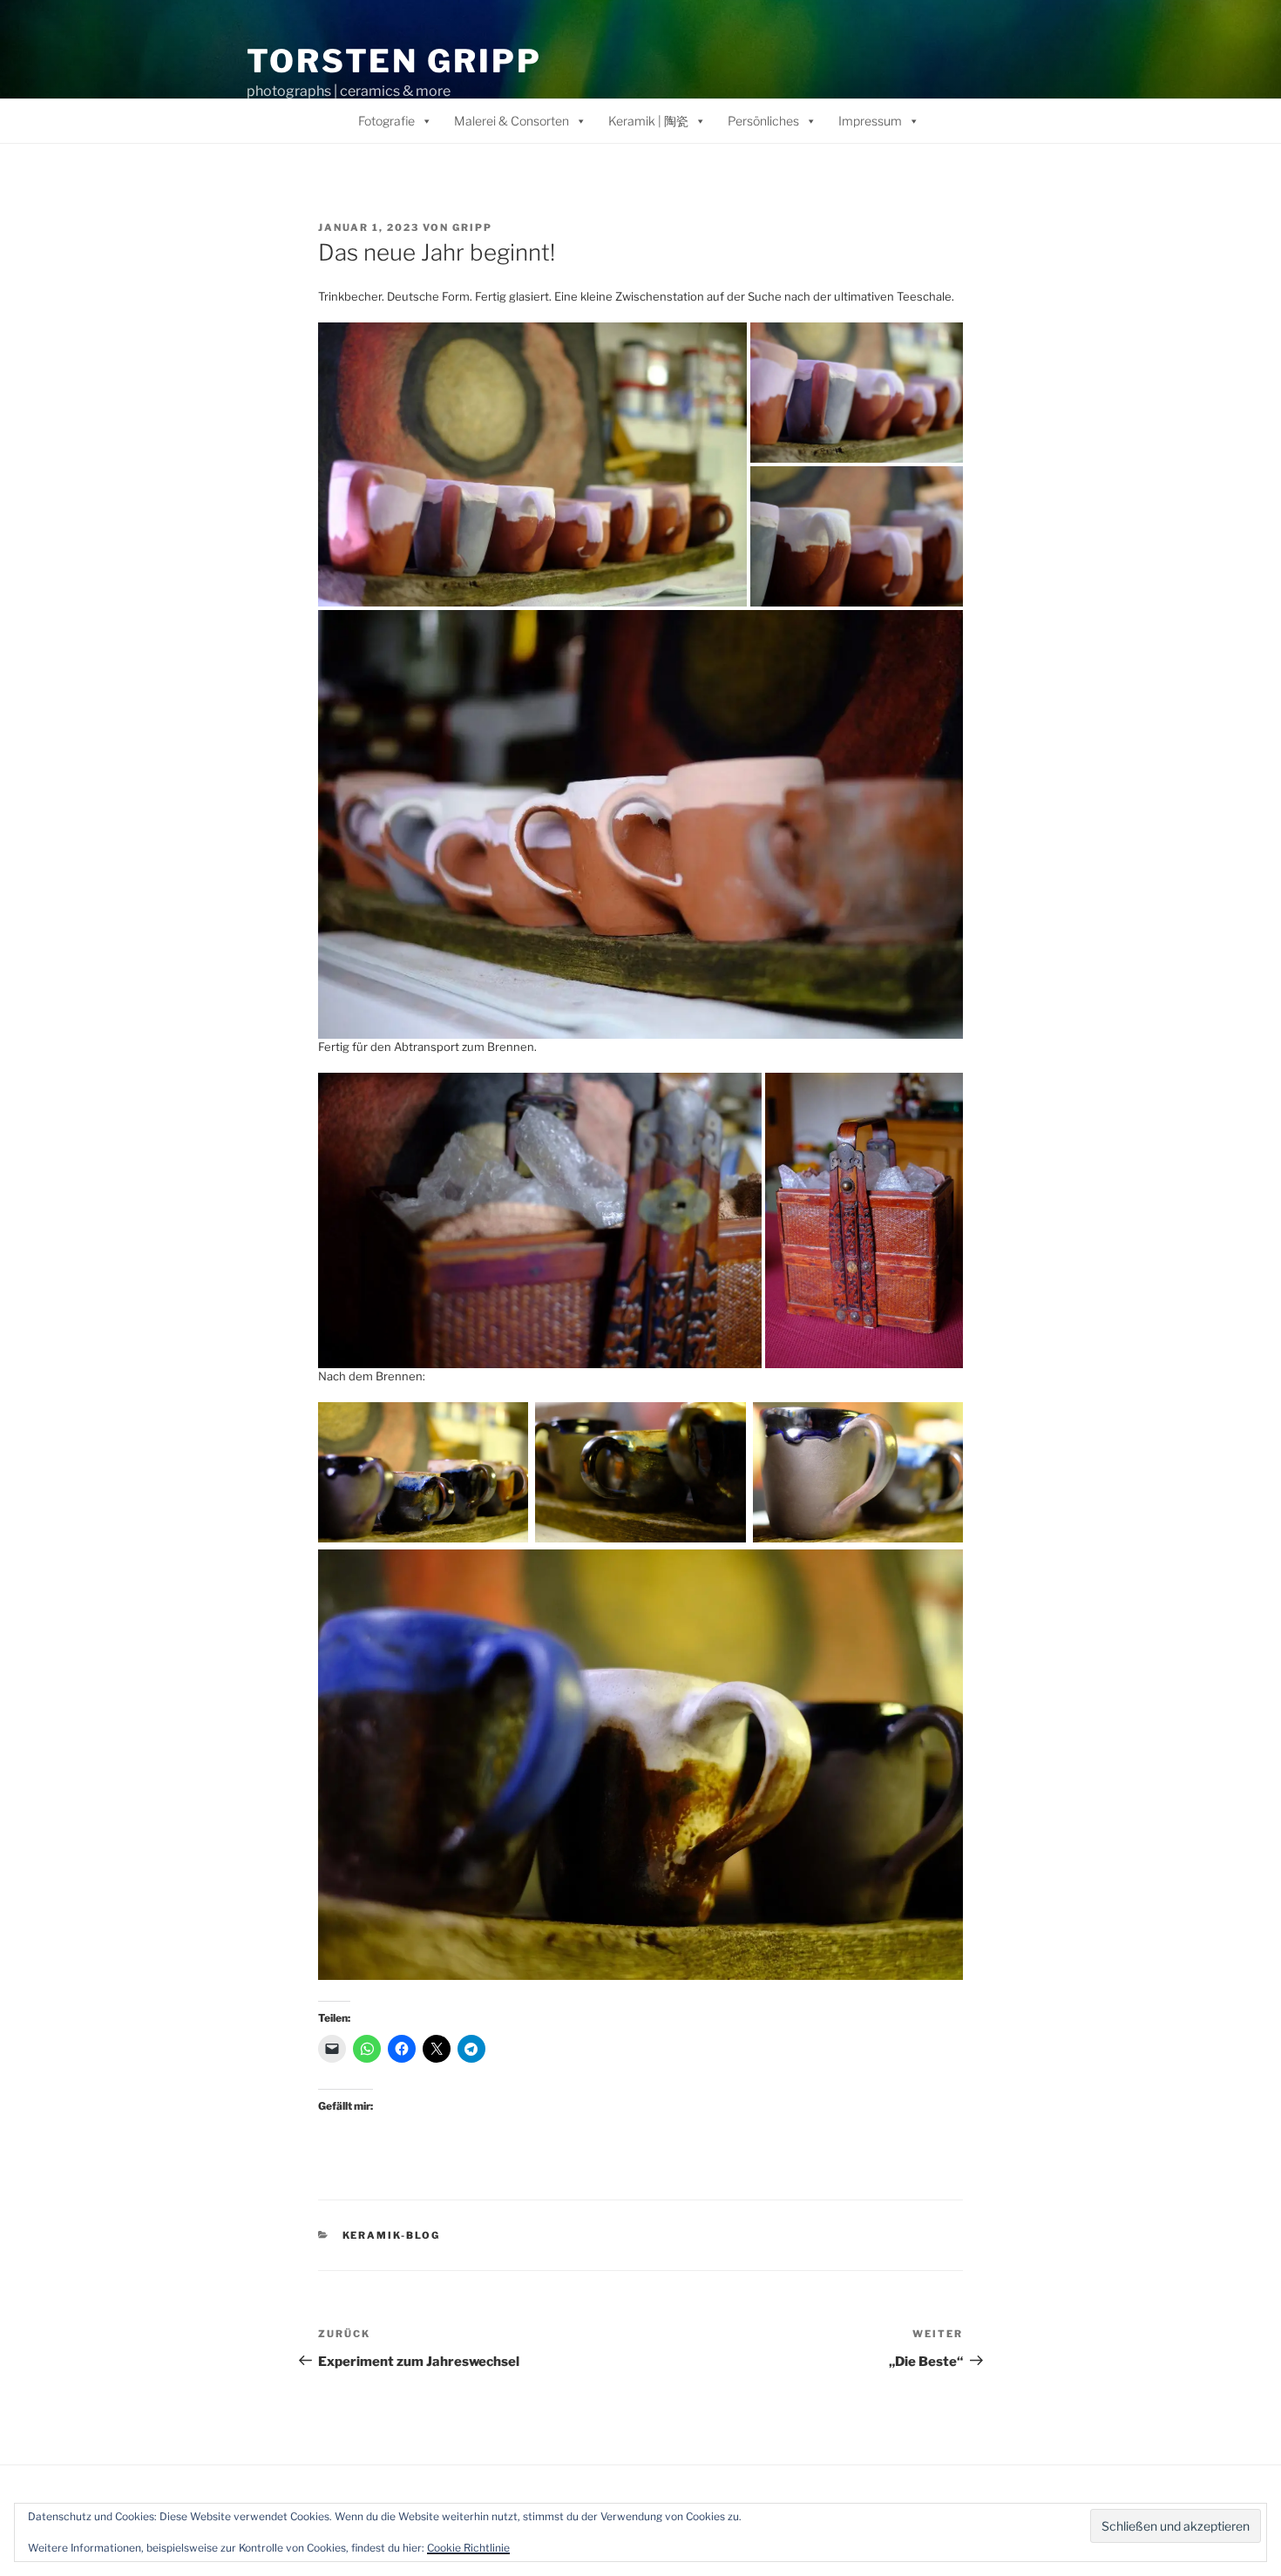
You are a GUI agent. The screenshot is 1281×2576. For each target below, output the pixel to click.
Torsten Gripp (394, 61)
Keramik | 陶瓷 (648, 121)
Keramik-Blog (392, 2235)
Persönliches (763, 121)
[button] (532, 465)
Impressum (870, 121)
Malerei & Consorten (512, 121)
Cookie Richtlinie (468, 2548)
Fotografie (386, 121)
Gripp (472, 227)
